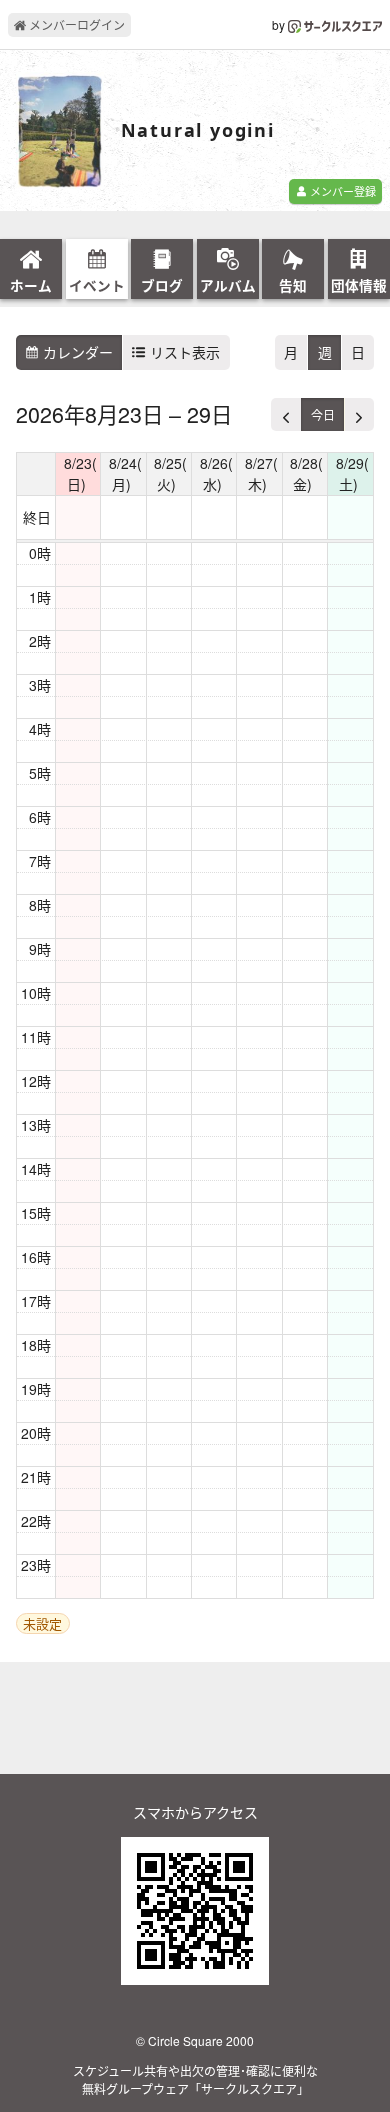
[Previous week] (286, 414)
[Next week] (359, 414)
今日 (323, 414)
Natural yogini (198, 131)
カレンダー (76, 352)
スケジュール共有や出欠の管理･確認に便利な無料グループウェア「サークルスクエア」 (195, 2079)
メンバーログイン (75, 24)
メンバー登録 (341, 191)
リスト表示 (183, 352)
